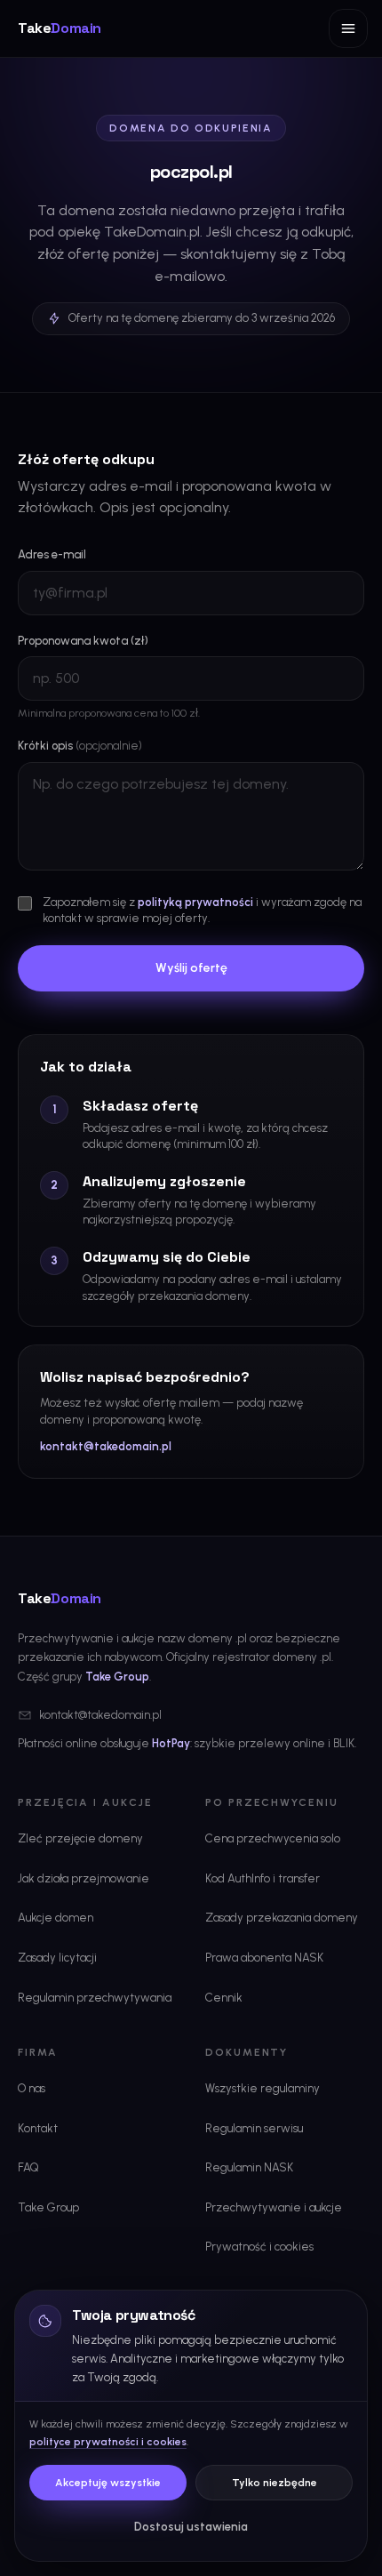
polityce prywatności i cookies (108, 2442)
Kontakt (38, 2128)
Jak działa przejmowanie (84, 1878)
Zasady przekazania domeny (282, 1918)
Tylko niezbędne (275, 2483)
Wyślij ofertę (191, 968)
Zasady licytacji (57, 1958)
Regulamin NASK (249, 2167)
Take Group (117, 1677)
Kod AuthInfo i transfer (263, 1878)
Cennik (224, 1998)
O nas (32, 2088)
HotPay (171, 1743)
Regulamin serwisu (254, 2128)
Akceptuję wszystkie (108, 2483)
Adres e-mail (52, 554)
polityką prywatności (195, 902)
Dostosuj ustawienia (191, 2527)
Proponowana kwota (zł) (83, 641)
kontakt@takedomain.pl (106, 1446)
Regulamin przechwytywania (95, 1998)
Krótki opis (80, 746)
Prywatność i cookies (259, 2247)
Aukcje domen (56, 1918)
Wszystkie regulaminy (263, 2088)
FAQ (28, 2167)
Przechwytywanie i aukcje (274, 2207)
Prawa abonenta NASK (264, 1958)
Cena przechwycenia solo (273, 1838)
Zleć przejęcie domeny (80, 1838)
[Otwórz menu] (348, 28)
